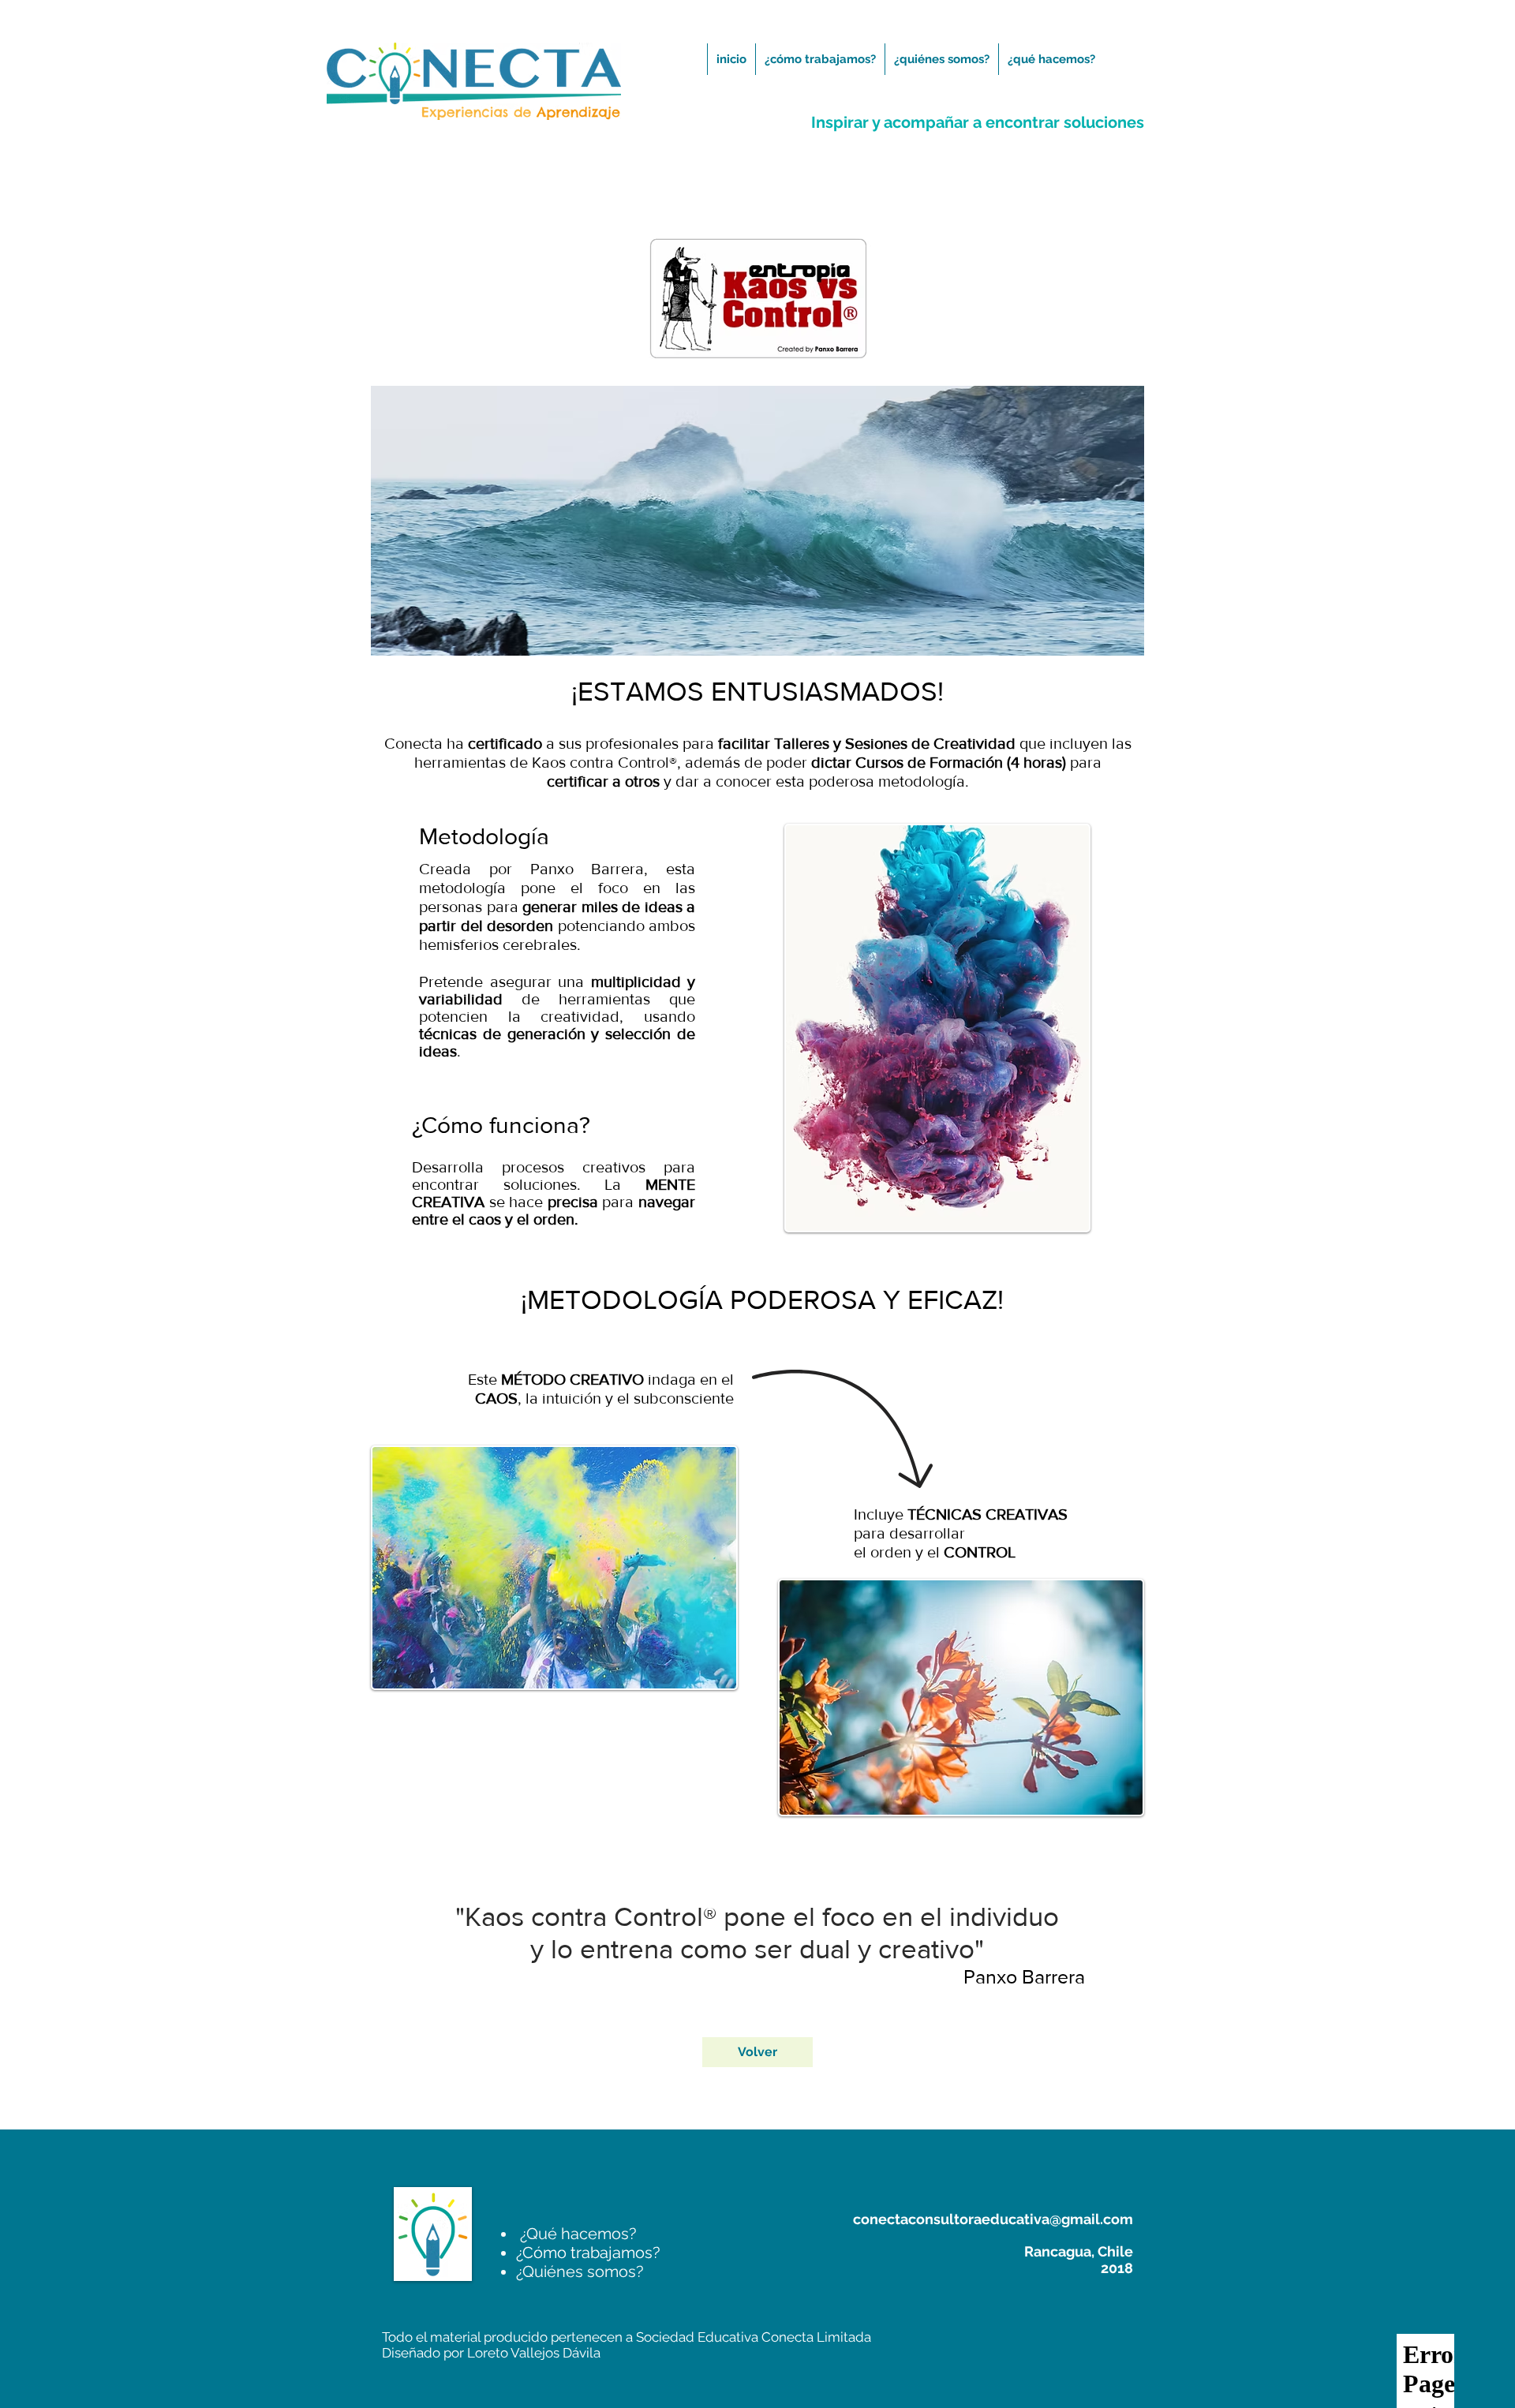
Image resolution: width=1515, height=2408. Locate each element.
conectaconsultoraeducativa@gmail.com (993, 2219)
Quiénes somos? (580, 2272)
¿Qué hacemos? (576, 2234)
